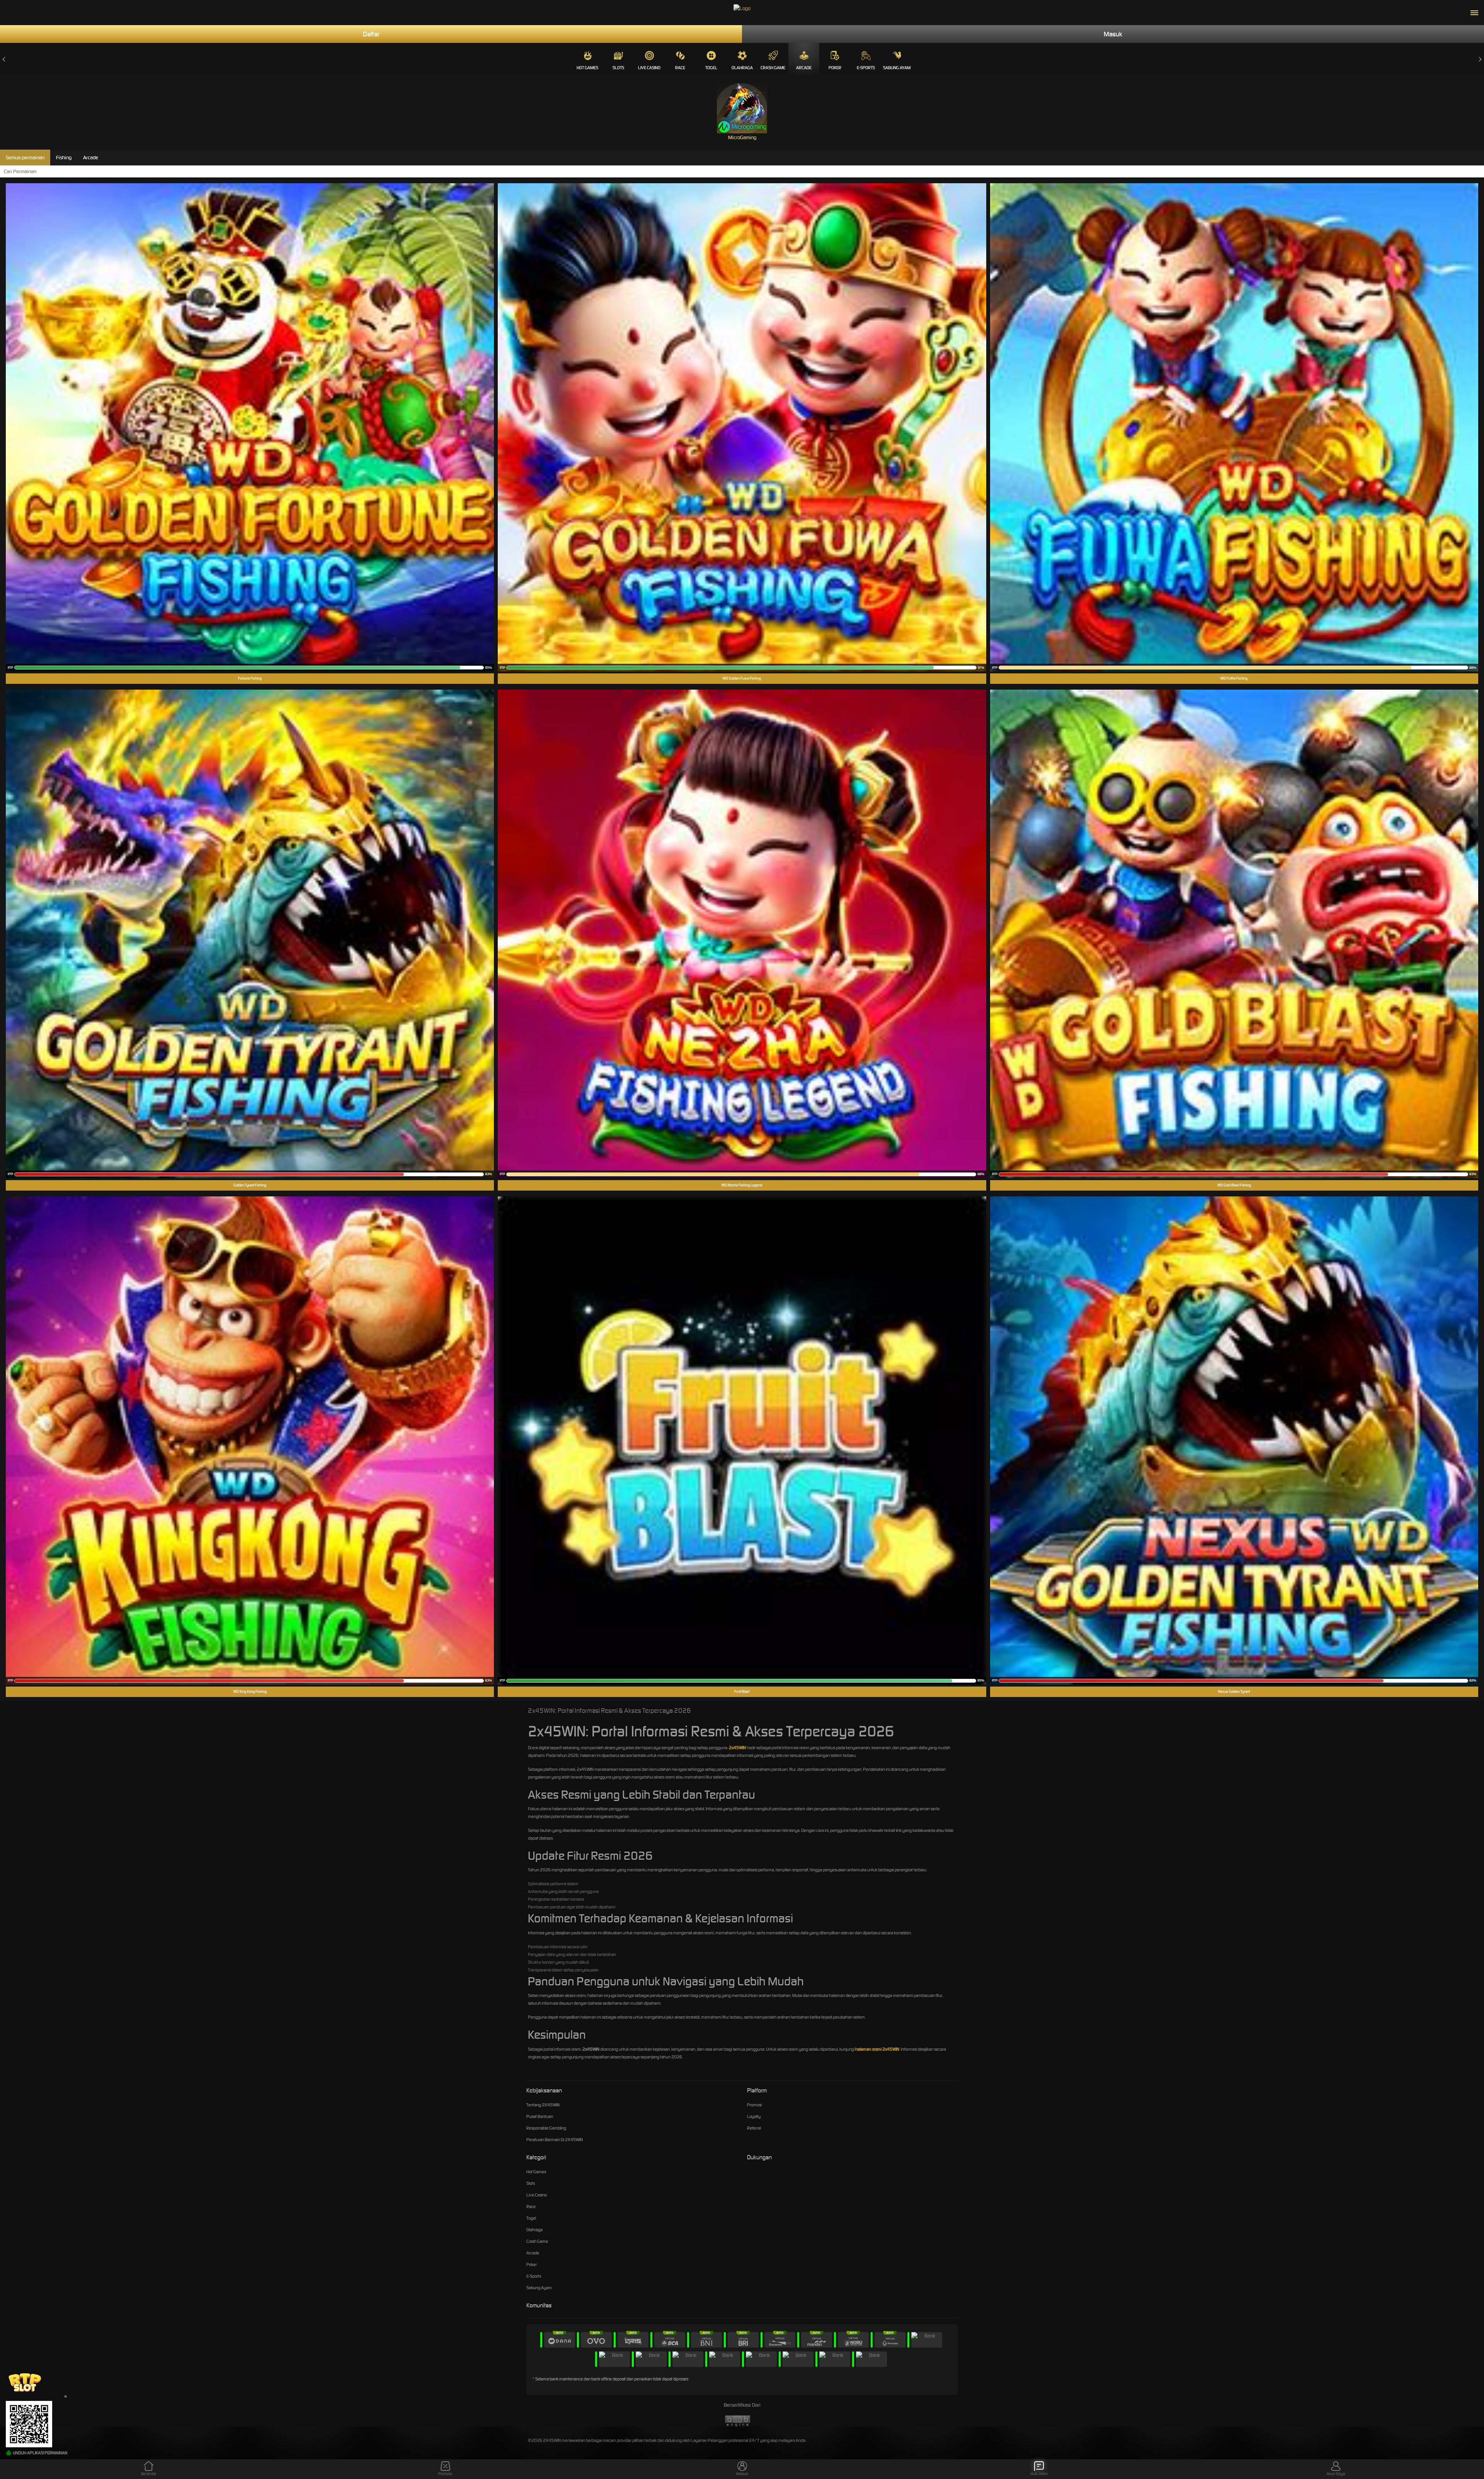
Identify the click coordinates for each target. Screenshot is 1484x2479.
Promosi (754, 2105)
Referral (754, 2128)
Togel (711, 68)
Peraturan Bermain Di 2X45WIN (555, 2140)
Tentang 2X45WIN (543, 2105)
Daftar (371, 34)
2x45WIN (737, 1748)
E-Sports (866, 68)
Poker (835, 68)
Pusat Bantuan (540, 2116)
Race (680, 68)
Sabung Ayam (897, 68)
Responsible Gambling (546, 2128)
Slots (618, 68)
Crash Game (773, 68)
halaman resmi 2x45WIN (877, 2049)
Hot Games (587, 68)
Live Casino (649, 68)
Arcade (804, 68)
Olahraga (742, 68)
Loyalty (754, 2116)
